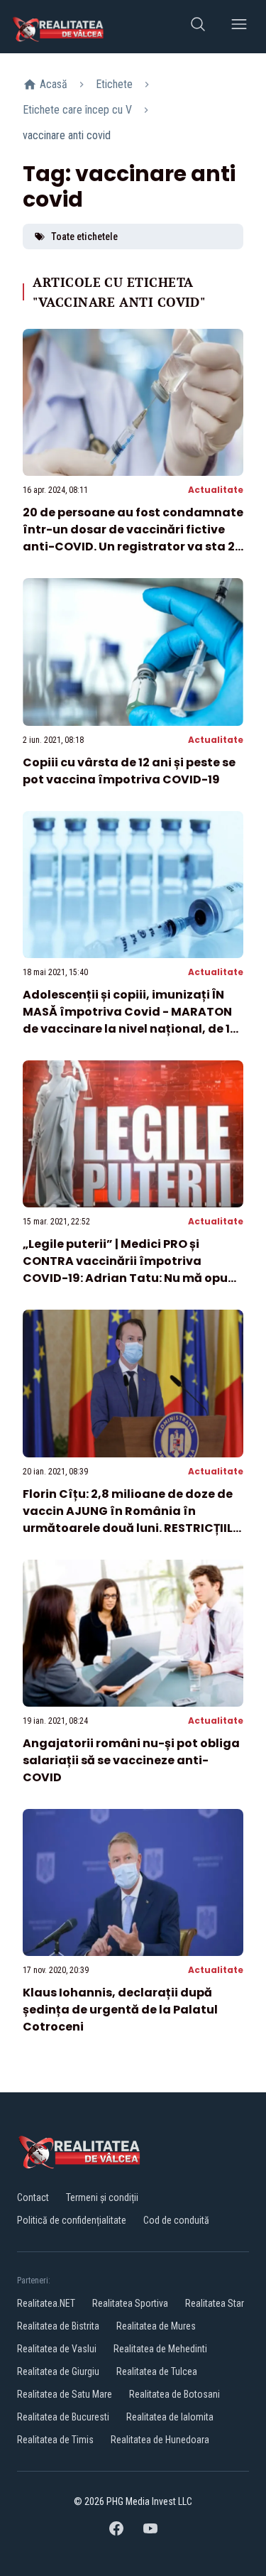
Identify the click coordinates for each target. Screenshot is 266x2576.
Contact (33, 2197)
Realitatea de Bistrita (58, 2326)
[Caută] (198, 27)
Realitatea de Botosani (174, 2394)
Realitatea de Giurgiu (58, 2371)
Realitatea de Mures (156, 2326)
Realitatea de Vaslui (57, 2349)
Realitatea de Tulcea (157, 2371)
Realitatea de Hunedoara (160, 2440)
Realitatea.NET (46, 2303)
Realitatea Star (215, 2303)
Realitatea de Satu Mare (65, 2394)
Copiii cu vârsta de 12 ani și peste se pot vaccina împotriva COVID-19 (129, 771)
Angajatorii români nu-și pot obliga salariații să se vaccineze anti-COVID (131, 1760)
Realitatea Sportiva (130, 2303)
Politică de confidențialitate (72, 2220)
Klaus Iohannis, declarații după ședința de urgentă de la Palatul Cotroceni (120, 2010)
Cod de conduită (176, 2220)
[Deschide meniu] (239, 27)
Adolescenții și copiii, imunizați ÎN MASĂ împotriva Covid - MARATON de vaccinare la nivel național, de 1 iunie (127, 1020)
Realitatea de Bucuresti (63, 2417)
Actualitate (216, 490)
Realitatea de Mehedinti (160, 2349)
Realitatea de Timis (55, 2440)
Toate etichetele (84, 237)
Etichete (114, 84)
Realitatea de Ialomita (170, 2417)
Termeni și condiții (102, 2197)
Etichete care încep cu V (77, 110)
